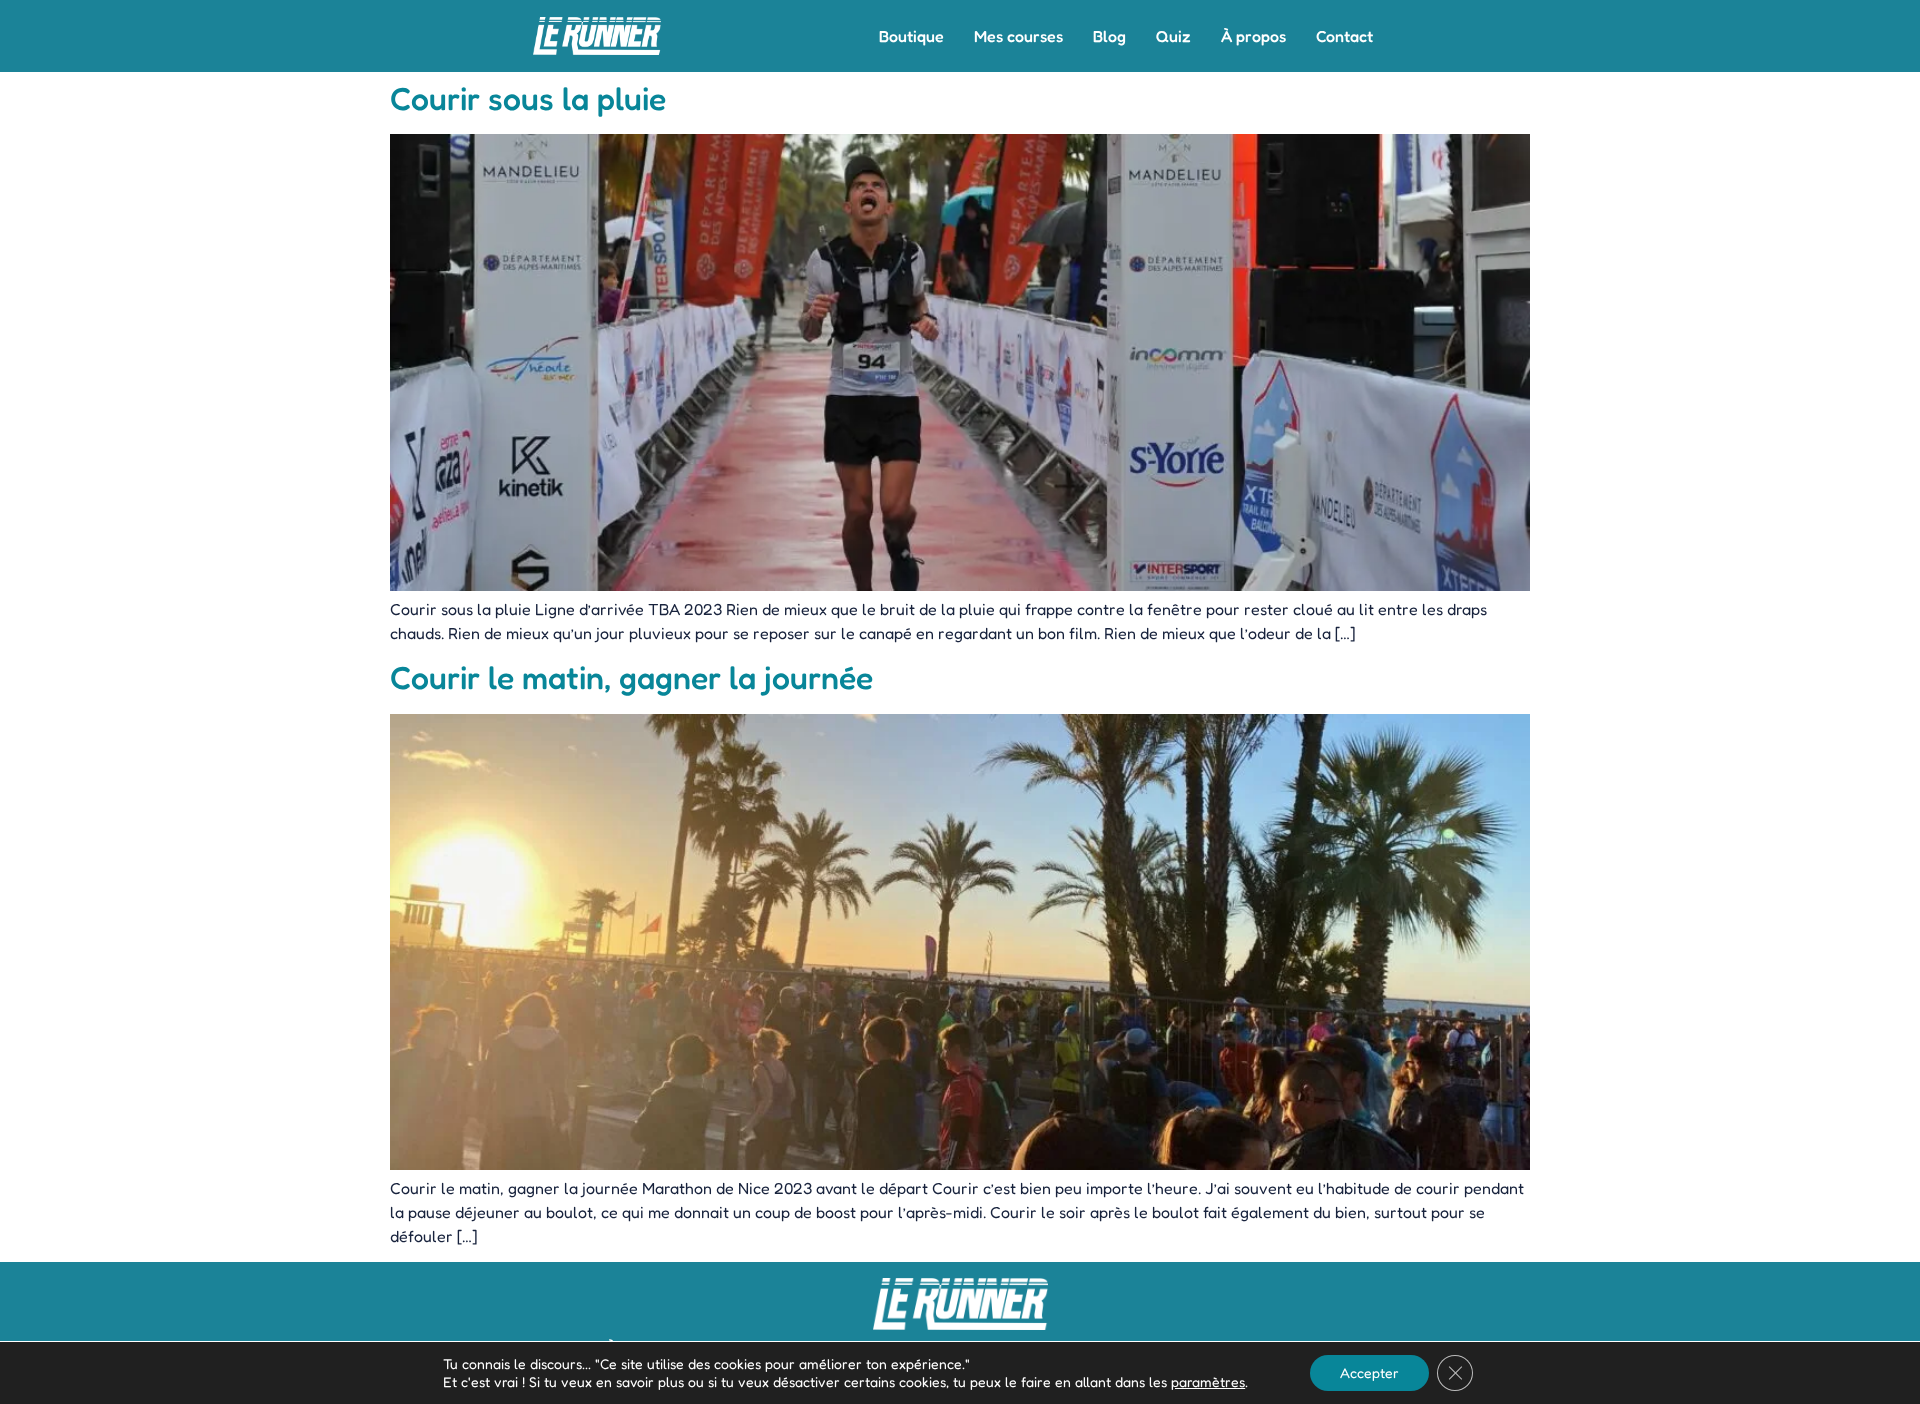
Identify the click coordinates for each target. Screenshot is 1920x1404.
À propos (1253, 36)
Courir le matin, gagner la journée (631, 677)
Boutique (911, 36)
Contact (1344, 36)
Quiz (1173, 36)
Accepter (1369, 1372)
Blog (1109, 36)
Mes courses (1018, 36)
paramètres (1208, 1381)
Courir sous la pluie (528, 98)
